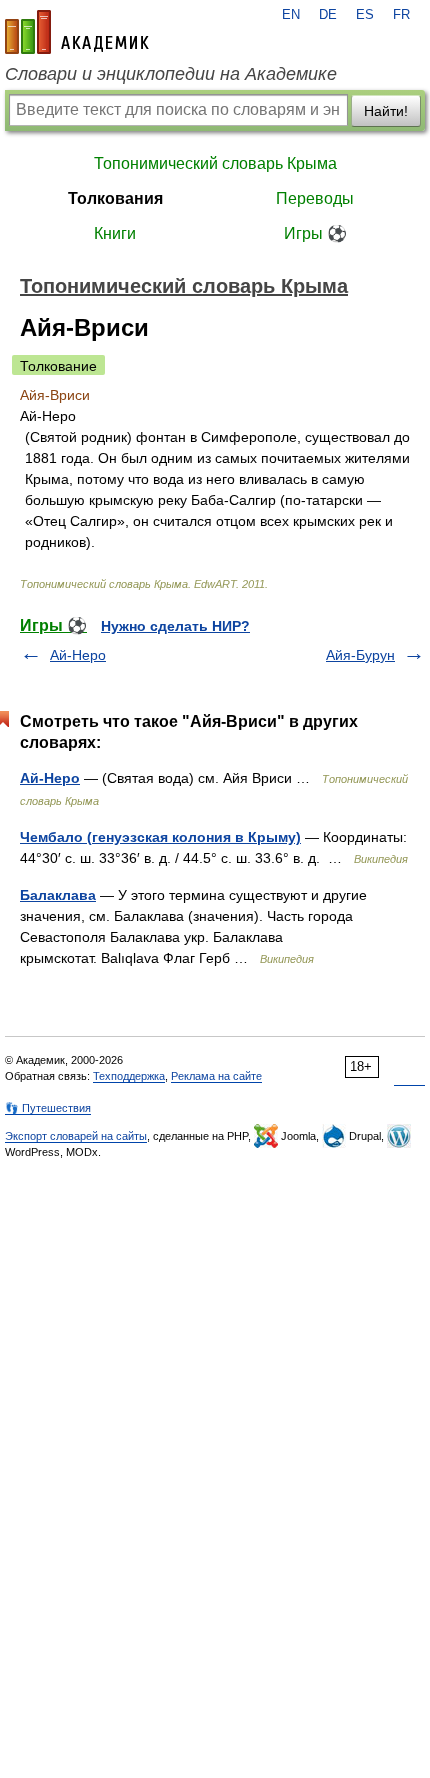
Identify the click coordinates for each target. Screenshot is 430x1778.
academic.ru (77, 32)
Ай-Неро (78, 655)
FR (401, 15)
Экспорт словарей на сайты (76, 1136)
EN (291, 15)
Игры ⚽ (315, 233)
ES (365, 15)
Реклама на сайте (216, 1076)
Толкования (115, 198)
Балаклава (58, 895)
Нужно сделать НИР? (175, 626)
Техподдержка (129, 1076)
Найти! (386, 111)
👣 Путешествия (48, 1108)
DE (328, 15)
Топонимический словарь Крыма (215, 163)
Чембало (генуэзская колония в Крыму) (160, 837)
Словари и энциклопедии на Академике (171, 74)
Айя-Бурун (360, 655)
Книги (115, 233)
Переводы (315, 198)
